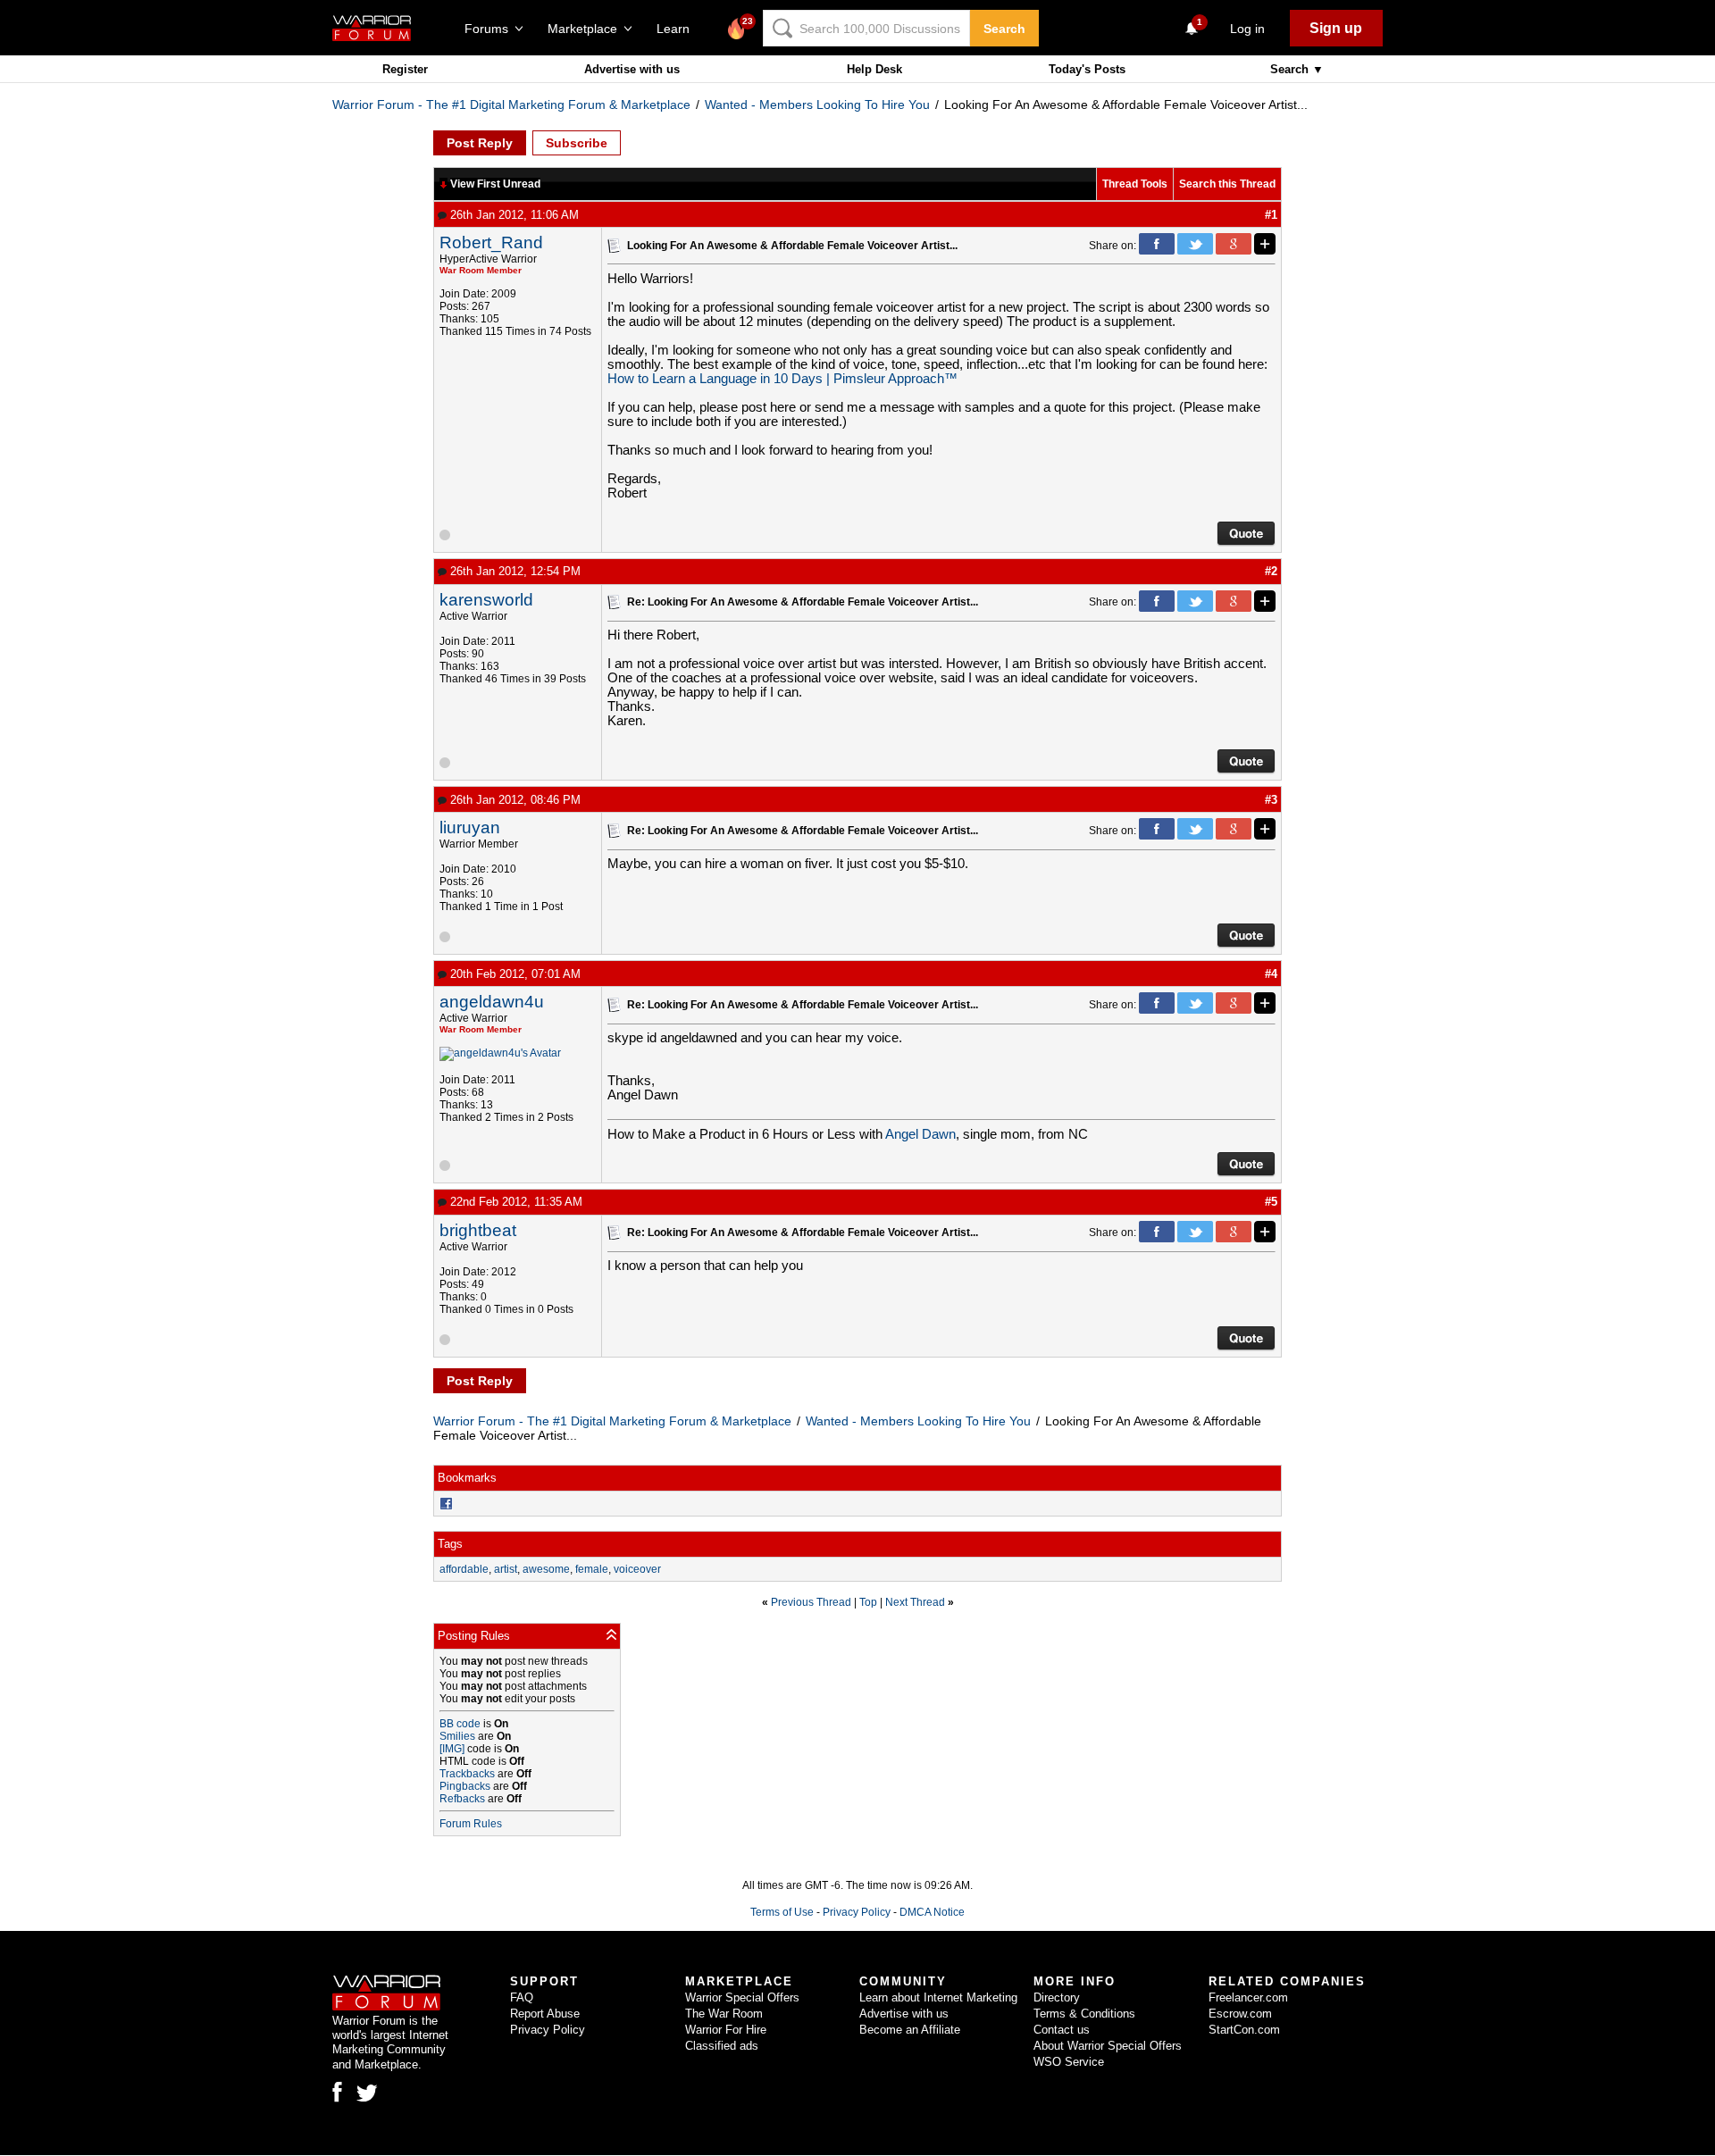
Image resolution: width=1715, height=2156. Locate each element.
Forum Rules (471, 1824)
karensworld (486, 600)
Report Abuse (545, 2014)
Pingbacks (465, 1786)
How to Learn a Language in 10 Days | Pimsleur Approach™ (782, 379)
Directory (1057, 1997)
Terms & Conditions (1084, 2014)
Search (1004, 29)
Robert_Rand (491, 242)
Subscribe (577, 143)
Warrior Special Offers (742, 1997)
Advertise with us (632, 69)
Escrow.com (1240, 2014)
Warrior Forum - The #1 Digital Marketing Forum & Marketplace (511, 104)
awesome (546, 1569)
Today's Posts (1087, 69)
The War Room (724, 2014)
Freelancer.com (1248, 1997)
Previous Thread (811, 1602)
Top (868, 1602)
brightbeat (478, 1230)
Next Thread (915, 1602)
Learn (678, 29)
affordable (464, 1569)
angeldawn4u (492, 1002)
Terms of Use (782, 1912)
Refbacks (462, 1799)
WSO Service (1069, 2062)
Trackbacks (467, 1774)
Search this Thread (1227, 184)
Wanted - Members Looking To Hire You (817, 104)
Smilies (457, 1736)
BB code (460, 1724)
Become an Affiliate (910, 2030)
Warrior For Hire (726, 2030)
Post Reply (480, 143)
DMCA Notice (932, 1912)
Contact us (1062, 2030)
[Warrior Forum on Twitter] (367, 2093)
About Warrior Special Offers (1108, 2046)
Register (405, 69)
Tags (450, 1544)
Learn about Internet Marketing (938, 1997)
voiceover (637, 1569)
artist (506, 1569)
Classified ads (722, 2046)
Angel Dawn (920, 1134)
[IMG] (452, 1749)
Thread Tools (1135, 184)
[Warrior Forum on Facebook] (337, 2092)
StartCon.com (1244, 2030)
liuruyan (470, 827)
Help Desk (874, 69)
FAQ (522, 1997)
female (592, 1569)
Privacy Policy (857, 1912)
